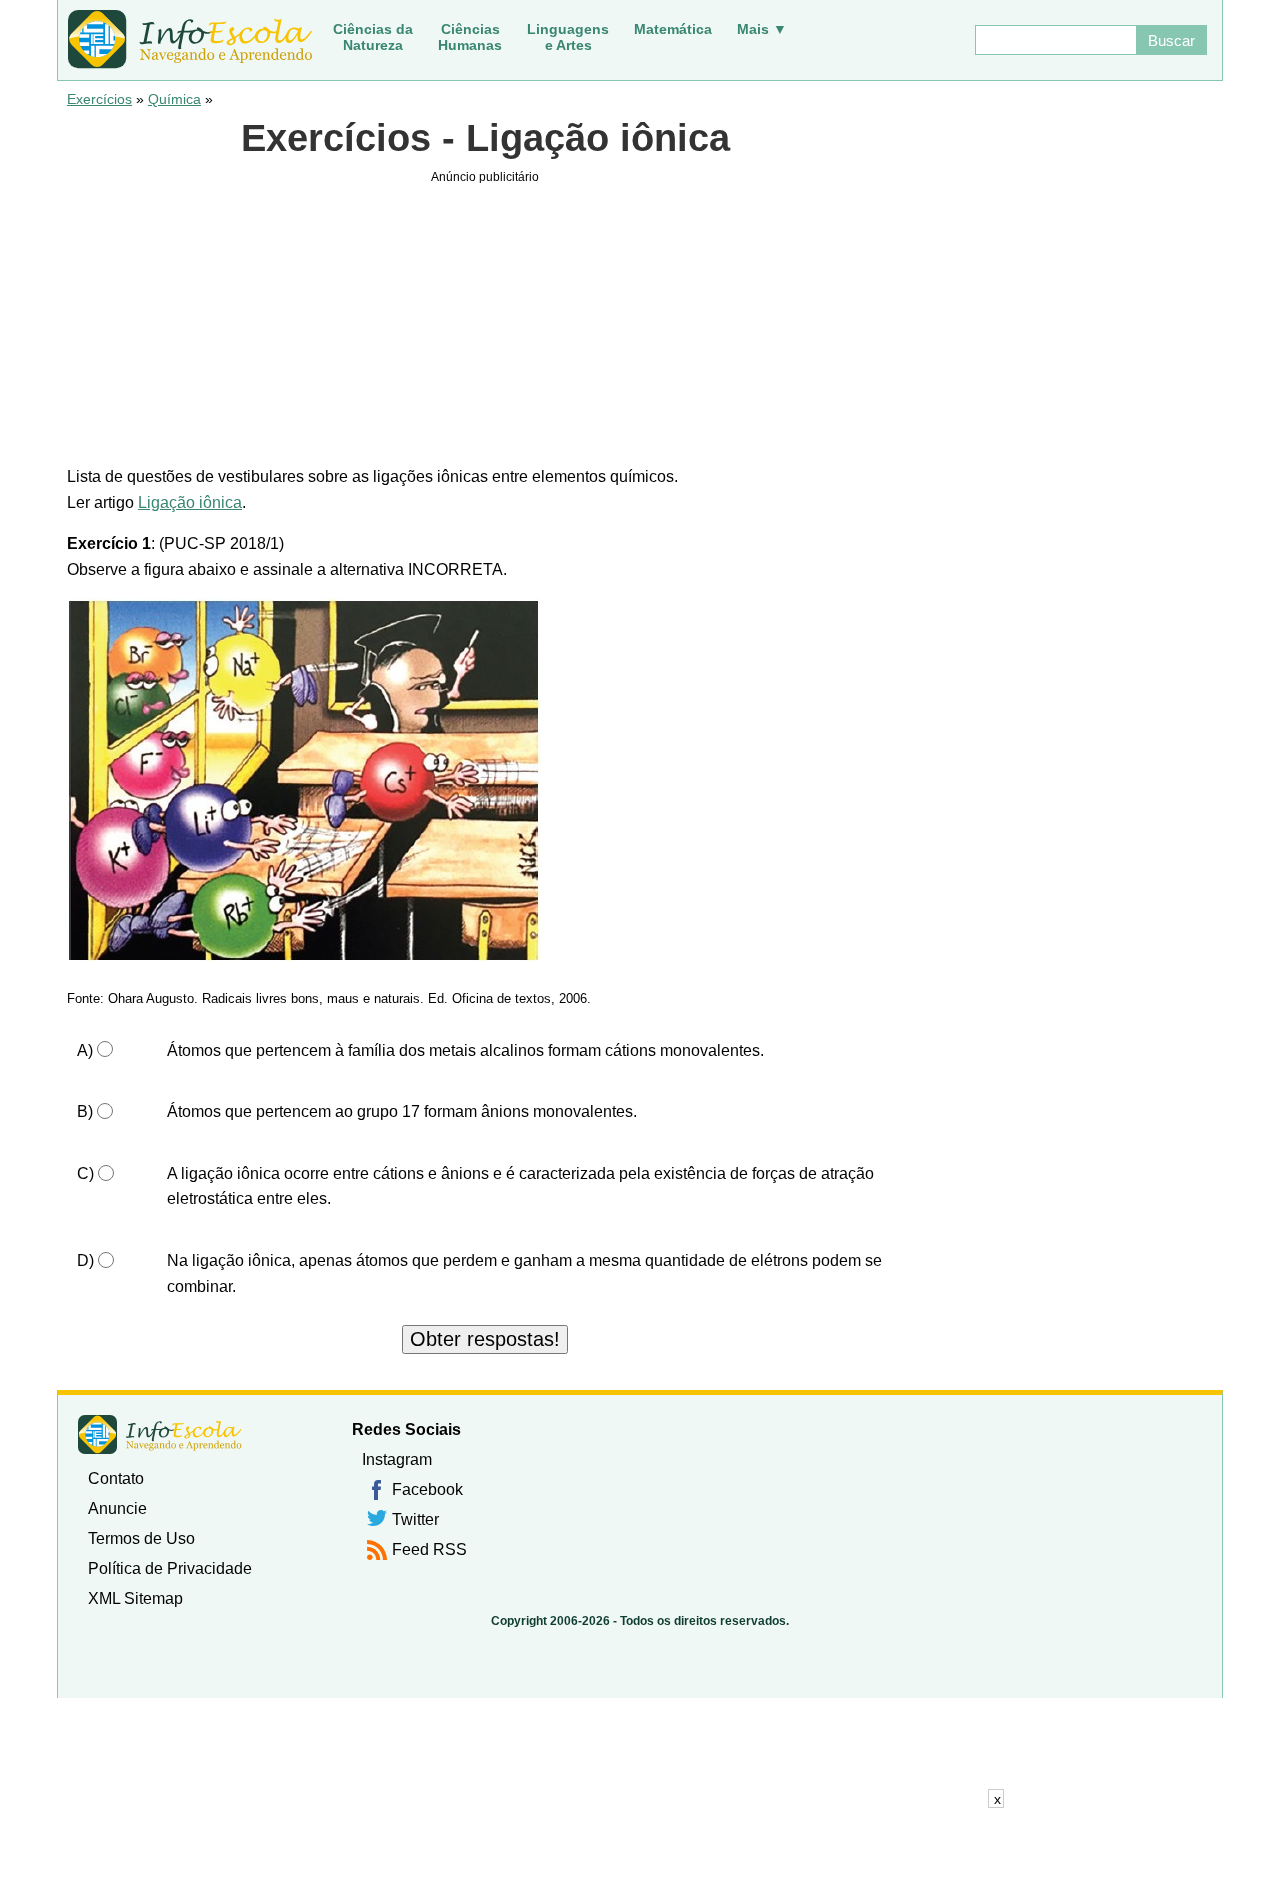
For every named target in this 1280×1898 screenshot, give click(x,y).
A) (85, 1050)
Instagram (397, 1459)
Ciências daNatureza (373, 37)
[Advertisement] (640, 1853)
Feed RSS (429, 1549)
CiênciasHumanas (470, 37)
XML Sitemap (135, 1598)
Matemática (673, 29)
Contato (116, 1478)
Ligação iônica (190, 502)
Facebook (427, 1489)
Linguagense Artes (568, 37)
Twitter (415, 1519)
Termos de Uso (141, 1538)
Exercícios (99, 99)
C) (85, 1173)
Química (174, 99)
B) (85, 1111)
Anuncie (117, 1508)
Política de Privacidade (170, 1568)
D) (85, 1260)
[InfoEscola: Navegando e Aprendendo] (190, 40)
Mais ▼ (762, 29)
